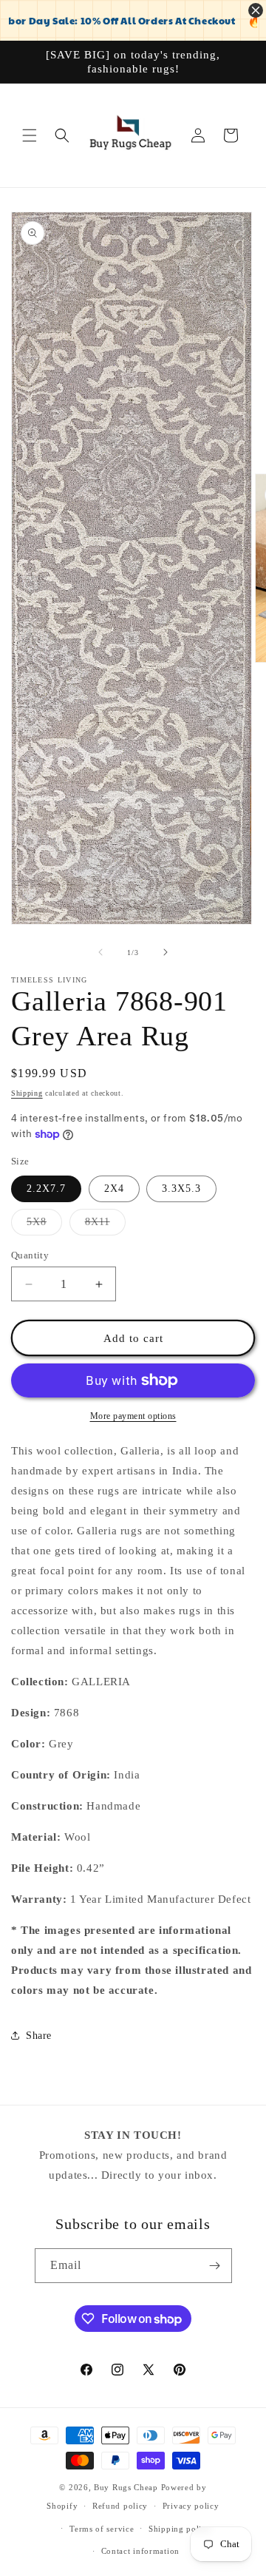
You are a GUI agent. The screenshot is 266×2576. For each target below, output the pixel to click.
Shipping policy (180, 2529)
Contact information (140, 2551)
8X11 (105, 1225)
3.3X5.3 (181, 1188)
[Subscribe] (215, 2266)
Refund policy (120, 2506)
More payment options (133, 1416)
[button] (30, 135)
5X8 (44, 1225)
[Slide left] (100, 952)
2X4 (114, 1188)
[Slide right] (166, 952)
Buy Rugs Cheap (126, 2487)
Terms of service (102, 2529)
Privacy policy (191, 2506)
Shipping (27, 1093)
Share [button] (39, 2036)
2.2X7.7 (46, 1188)
